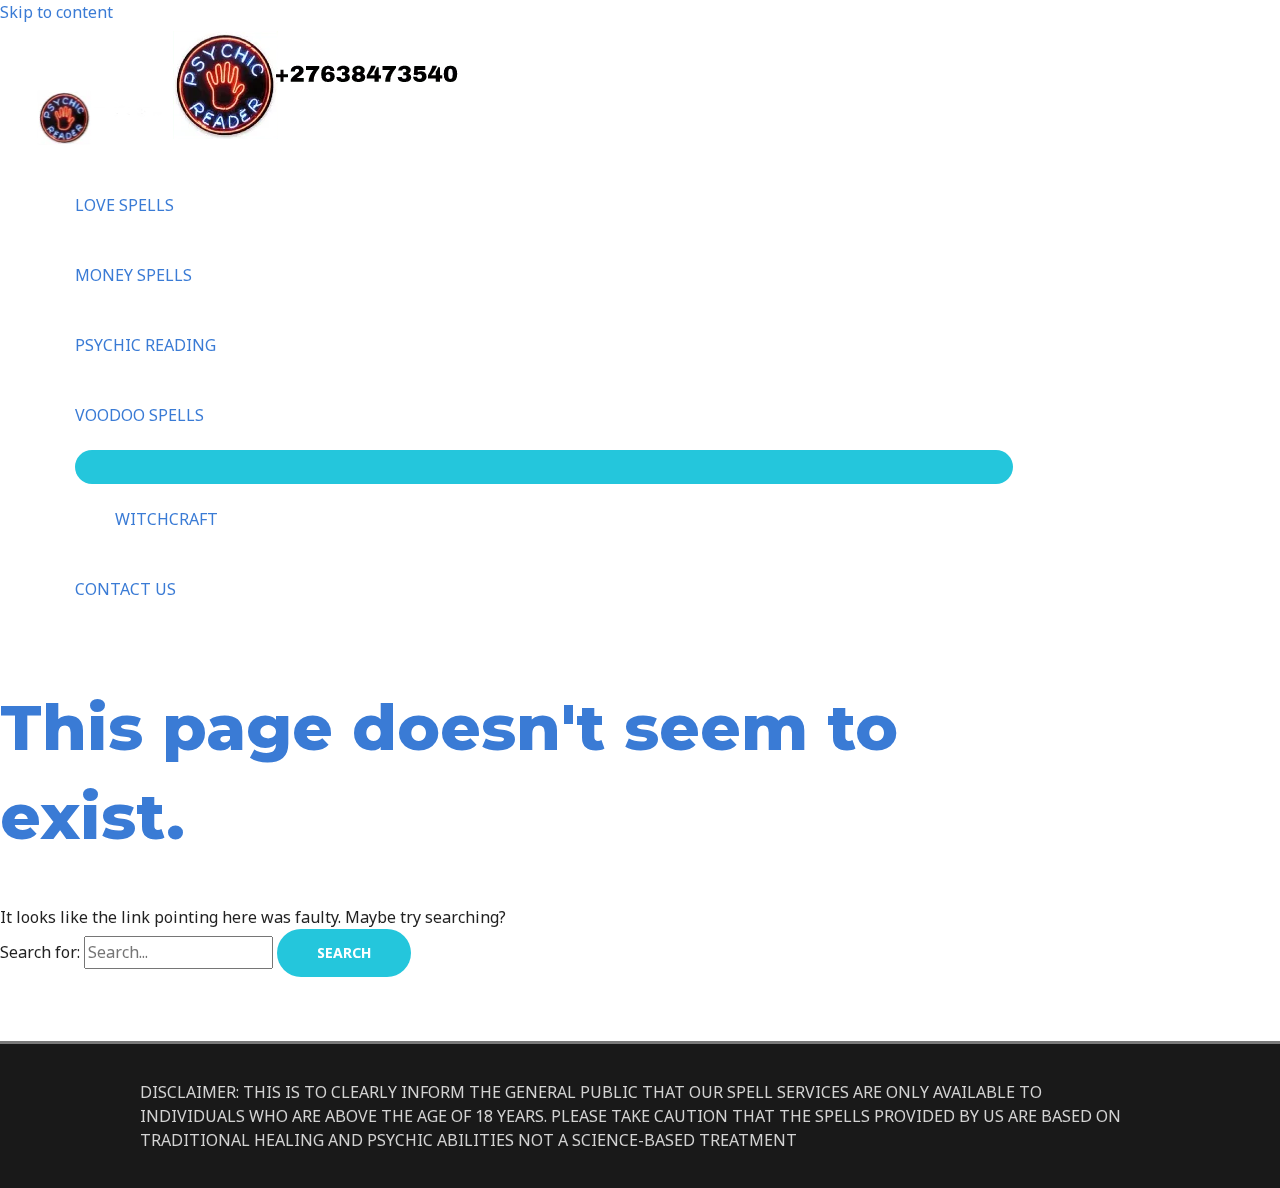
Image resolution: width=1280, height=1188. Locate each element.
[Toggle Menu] (544, 467)
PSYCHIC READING (145, 345)
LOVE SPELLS (124, 205)
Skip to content (56, 12)
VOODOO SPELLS (139, 415)
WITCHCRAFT (166, 519)
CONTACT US (125, 589)
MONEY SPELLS (133, 275)
